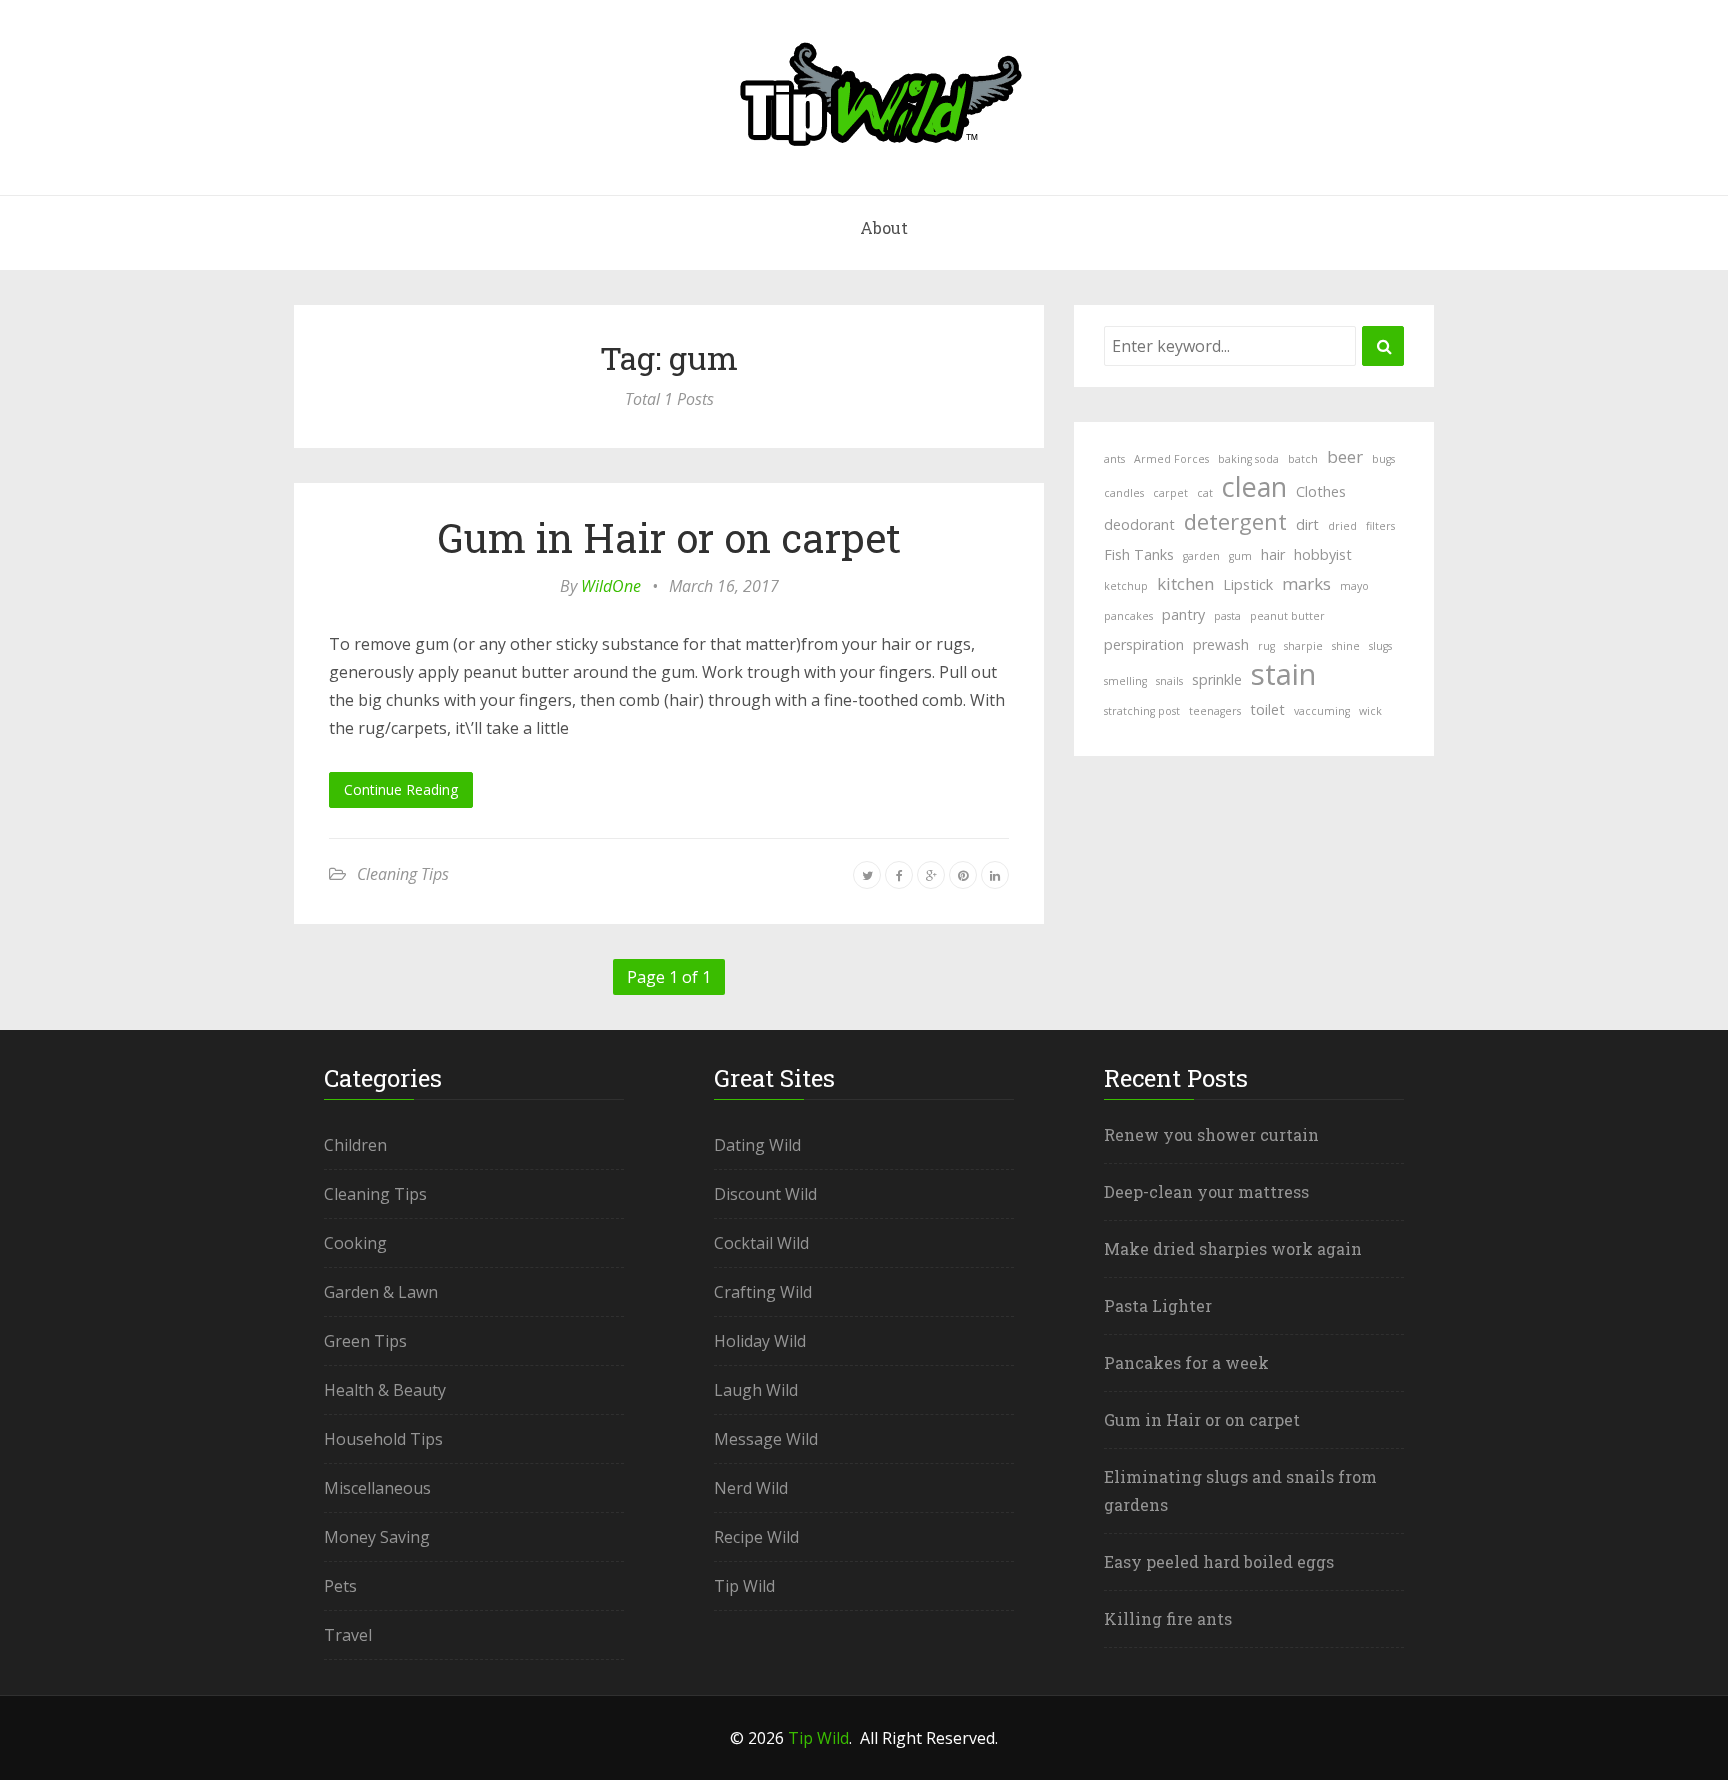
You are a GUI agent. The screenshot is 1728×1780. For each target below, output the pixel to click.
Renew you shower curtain (1211, 1134)
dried (1342, 526)
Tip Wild (744, 1586)
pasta (1227, 616)
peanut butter (1287, 616)
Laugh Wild (756, 1390)
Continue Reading (401, 789)
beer (1345, 456)
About (884, 227)
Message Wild (766, 1439)
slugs (1380, 646)
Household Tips (383, 1439)
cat (1205, 493)
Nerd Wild (751, 1488)
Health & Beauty (385, 1390)
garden (1201, 556)
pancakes (1128, 616)
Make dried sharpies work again (1233, 1248)
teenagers (1215, 711)
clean (1254, 487)
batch (1303, 459)
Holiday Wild (760, 1341)
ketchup (1126, 586)
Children (355, 1145)
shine (1346, 646)
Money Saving (377, 1537)
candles (1124, 493)
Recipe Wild (756, 1537)
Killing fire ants (1168, 1618)
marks (1306, 583)
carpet (1170, 493)
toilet (1267, 709)
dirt (1307, 524)
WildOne (611, 586)
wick (1370, 711)
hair (1273, 554)
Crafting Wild (763, 1292)
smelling (1125, 681)
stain (1283, 674)
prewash (1221, 644)
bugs (1383, 459)
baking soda (1248, 459)
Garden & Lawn (381, 1292)
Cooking (355, 1243)
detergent (1235, 521)
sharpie (1303, 646)
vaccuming (1322, 711)
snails (1169, 681)
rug (1266, 646)
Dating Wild (757, 1145)
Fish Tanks (1139, 554)
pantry (1183, 614)
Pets (340, 1586)
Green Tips (365, 1341)
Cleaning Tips (403, 874)
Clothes (1321, 491)
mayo (1354, 586)
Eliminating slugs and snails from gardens (1240, 1490)
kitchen (1185, 583)
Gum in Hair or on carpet (669, 537)
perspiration (1144, 644)
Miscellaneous (377, 1488)
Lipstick (1248, 584)
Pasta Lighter (1158, 1305)
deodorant (1139, 524)
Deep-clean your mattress (1206, 1191)
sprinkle (1217, 679)
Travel (348, 1635)
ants (1114, 459)
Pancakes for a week (1186, 1362)
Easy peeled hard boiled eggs (1219, 1561)
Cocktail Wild (761, 1243)
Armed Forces (1171, 459)
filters (1380, 526)
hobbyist (1323, 554)
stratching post (1142, 711)
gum (1240, 556)
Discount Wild (765, 1194)
